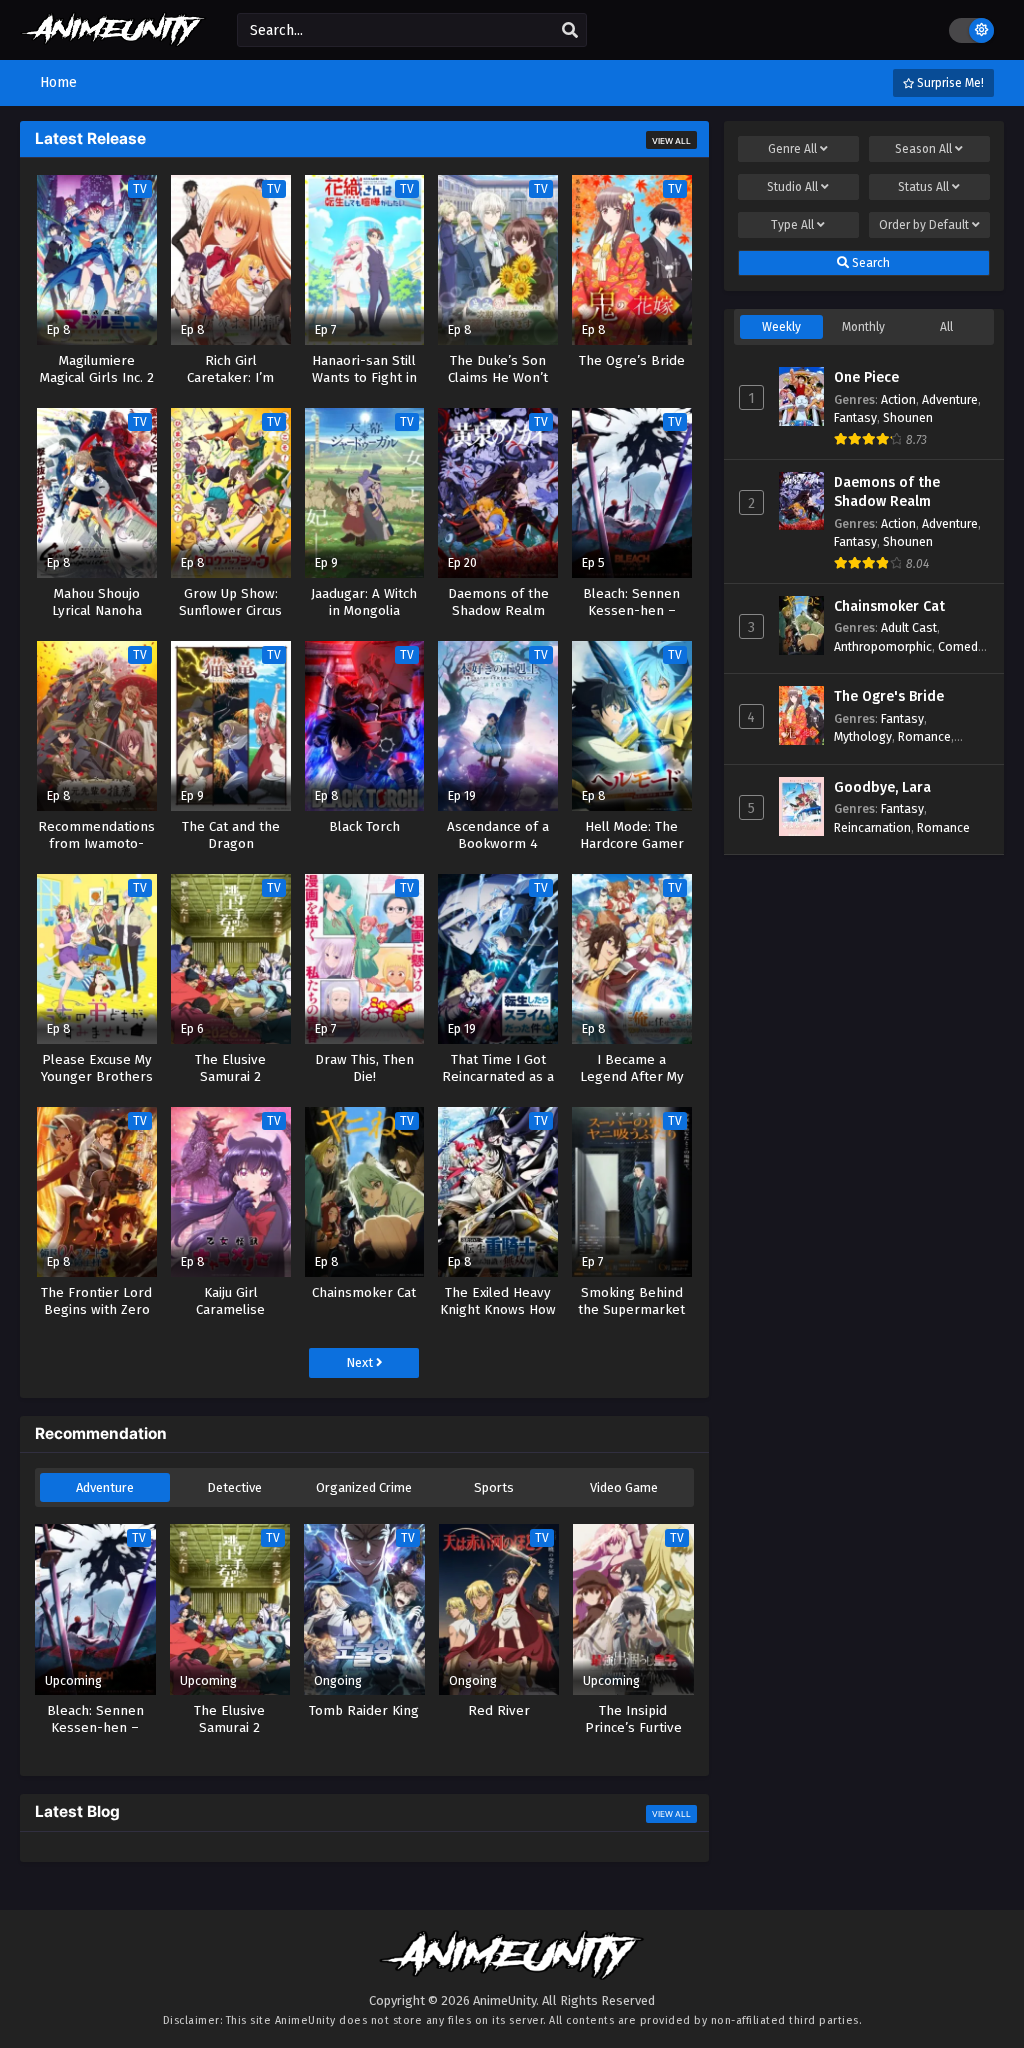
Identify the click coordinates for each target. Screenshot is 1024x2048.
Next (361, 1362)
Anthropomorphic (883, 646)
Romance (924, 736)
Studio (792, 187)
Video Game (624, 1487)
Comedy (961, 646)
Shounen (908, 417)
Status (923, 187)
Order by (924, 225)
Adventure (105, 1487)
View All (671, 141)
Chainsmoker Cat (889, 606)
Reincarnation (872, 827)
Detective (234, 1487)
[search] (570, 31)
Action (898, 399)
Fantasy (855, 417)
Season (923, 149)
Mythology (863, 736)
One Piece (866, 377)
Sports (494, 1487)
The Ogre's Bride (889, 696)
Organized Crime (364, 1487)
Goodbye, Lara (882, 787)
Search (869, 263)
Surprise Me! (949, 83)
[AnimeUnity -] (113, 37)
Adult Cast (909, 627)
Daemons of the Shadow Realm (887, 492)
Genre (792, 149)
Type (792, 225)
